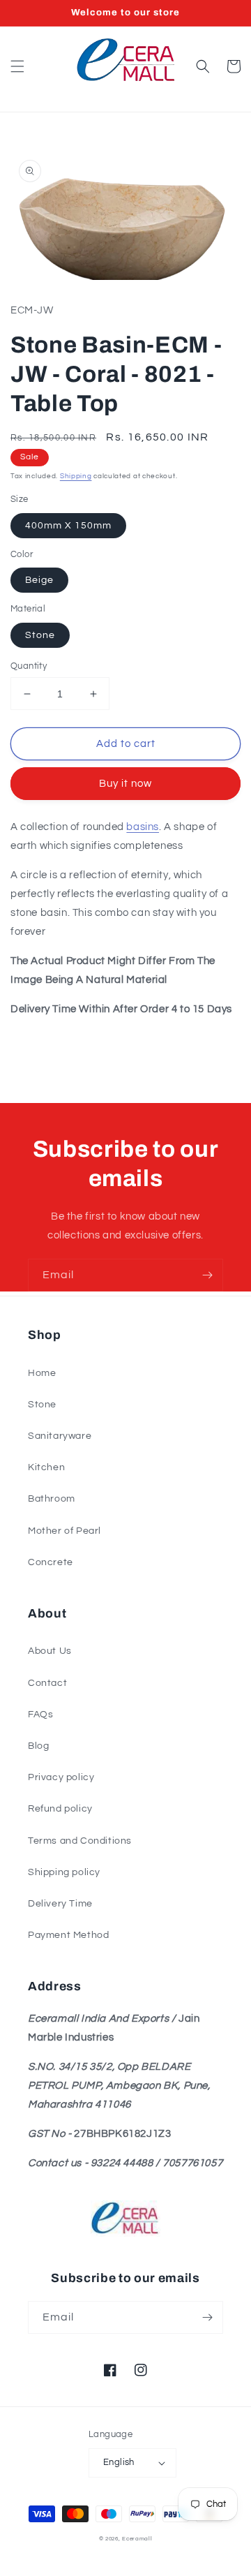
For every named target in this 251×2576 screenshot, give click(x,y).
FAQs (40, 1715)
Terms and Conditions (80, 1841)
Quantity (29, 666)
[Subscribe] (207, 1275)
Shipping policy (64, 1872)
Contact (47, 1683)
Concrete (51, 1562)
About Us (50, 1651)
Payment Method (68, 1935)
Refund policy (60, 1809)
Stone (40, 635)
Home (42, 1373)
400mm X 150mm (68, 526)
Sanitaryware (60, 1436)
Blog (38, 1746)
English (119, 2462)
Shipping (76, 476)
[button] (17, 66)
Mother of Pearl (64, 1531)
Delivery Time (60, 1904)
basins (143, 827)
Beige (39, 580)
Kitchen (46, 1467)
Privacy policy (61, 1777)
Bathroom (52, 1499)
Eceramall (137, 2539)
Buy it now (125, 784)
